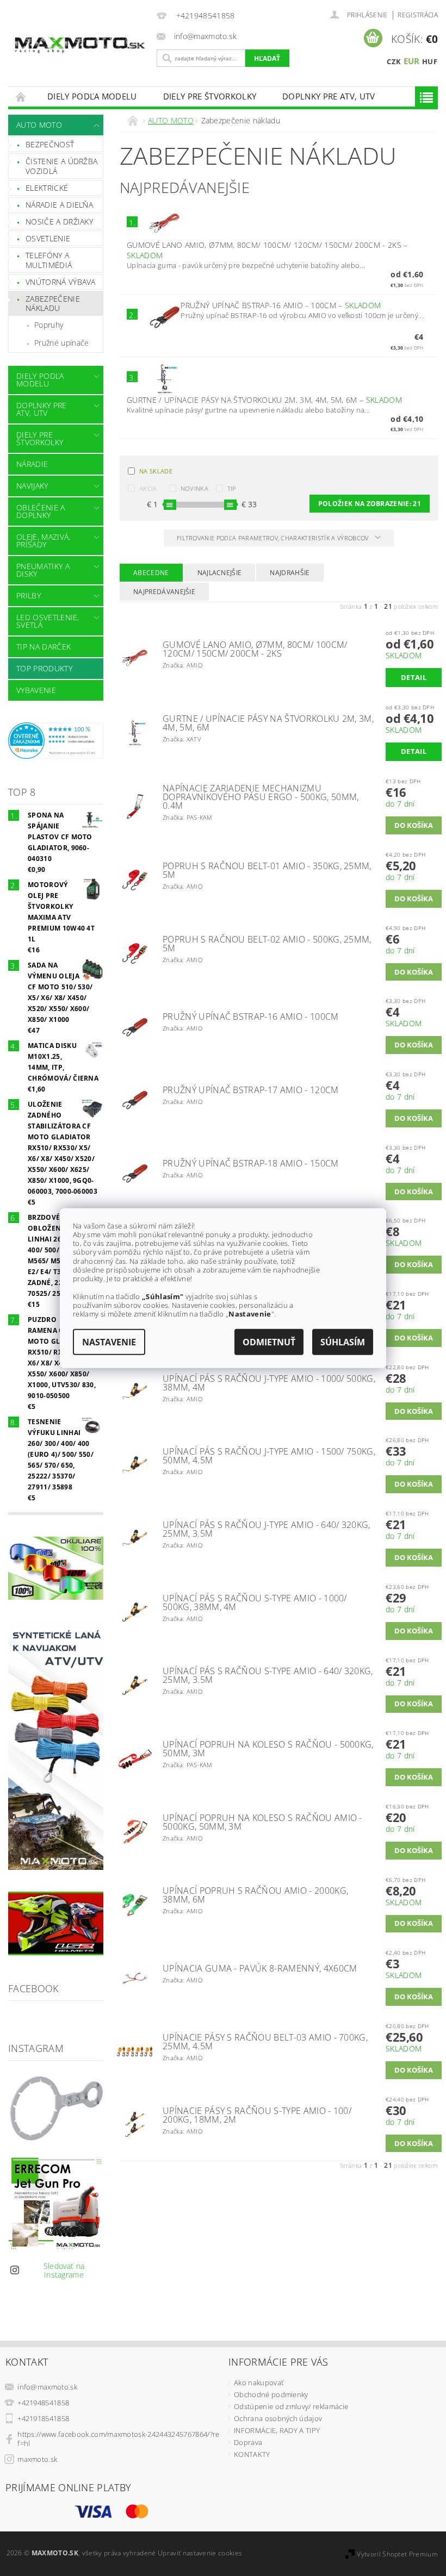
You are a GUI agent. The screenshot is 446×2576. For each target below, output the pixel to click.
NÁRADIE (32, 464)
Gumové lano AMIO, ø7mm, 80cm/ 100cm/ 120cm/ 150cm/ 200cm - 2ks (255, 649)
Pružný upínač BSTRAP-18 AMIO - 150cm (251, 1163)
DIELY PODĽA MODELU (92, 96)
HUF (430, 61)
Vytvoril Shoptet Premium (397, 2554)
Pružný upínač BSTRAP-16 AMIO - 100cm (281, 305)
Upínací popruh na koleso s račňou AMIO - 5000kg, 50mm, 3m (262, 1822)
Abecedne (151, 573)
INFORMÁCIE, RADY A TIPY (277, 2430)
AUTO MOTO (39, 125)
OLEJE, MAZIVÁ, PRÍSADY (43, 541)
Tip (232, 488)
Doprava (248, 2442)
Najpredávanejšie (164, 592)
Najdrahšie (290, 573)
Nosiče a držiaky (59, 222)
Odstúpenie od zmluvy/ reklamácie (291, 2406)
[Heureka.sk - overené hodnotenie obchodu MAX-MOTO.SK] (56, 739)
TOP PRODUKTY (44, 668)
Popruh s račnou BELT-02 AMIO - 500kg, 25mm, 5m (267, 944)
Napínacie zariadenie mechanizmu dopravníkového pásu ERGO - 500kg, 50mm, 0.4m (261, 797)
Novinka (194, 488)
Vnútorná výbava (61, 282)
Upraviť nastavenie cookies (200, 2553)
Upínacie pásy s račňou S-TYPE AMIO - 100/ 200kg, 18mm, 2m (257, 2115)
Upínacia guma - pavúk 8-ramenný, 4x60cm (260, 1968)
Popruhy (49, 325)
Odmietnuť (269, 1342)
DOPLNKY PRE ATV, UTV (329, 96)
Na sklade (156, 471)
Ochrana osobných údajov (278, 2418)
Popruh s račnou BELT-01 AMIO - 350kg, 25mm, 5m (267, 870)
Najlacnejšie (220, 573)
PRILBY (29, 595)
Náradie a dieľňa (59, 205)
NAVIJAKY (32, 486)
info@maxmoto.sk (47, 2387)
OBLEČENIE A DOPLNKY (41, 511)
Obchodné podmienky (271, 2394)
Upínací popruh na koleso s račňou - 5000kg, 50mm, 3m (268, 1749)
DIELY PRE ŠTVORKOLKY (210, 96)
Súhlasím (343, 1342)
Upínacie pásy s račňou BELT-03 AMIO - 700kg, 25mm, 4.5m (265, 2042)
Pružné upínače (61, 343)
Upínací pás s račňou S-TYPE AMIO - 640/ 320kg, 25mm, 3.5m (268, 1675)
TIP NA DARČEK (44, 647)
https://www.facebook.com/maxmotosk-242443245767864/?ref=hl (118, 2439)
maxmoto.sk (37, 2459)
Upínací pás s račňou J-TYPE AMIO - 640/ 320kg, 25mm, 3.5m (267, 1529)
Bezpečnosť (50, 144)
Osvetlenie (48, 238)
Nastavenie (109, 1342)
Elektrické (47, 188)
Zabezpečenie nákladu (53, 304)
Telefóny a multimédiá (49, 260)
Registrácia (418, 15)
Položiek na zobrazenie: (370, 504)
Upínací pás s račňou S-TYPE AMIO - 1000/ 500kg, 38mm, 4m (255, 1602)
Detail (414, 677)
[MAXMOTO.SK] (80, 37)
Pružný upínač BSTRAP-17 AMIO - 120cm (251, 1090)
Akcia (148, 488)
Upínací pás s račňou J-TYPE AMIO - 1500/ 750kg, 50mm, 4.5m (269, 1456)
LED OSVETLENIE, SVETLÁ (48, 621)
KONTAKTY (252, 2454)
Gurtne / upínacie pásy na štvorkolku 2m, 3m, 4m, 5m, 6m (264, 400)
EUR (412, 61)
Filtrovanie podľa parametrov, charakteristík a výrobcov (274, 538)
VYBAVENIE (36, 690)
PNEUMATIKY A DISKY (43, 570)
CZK (394, 61)
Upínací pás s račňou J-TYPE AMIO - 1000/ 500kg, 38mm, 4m (269, 1383)
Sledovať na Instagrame (64, 2270)
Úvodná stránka (21, 96)
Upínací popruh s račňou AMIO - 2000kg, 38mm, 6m (255, 1895)
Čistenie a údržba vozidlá (61, 166)
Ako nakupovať (259, 2382)
